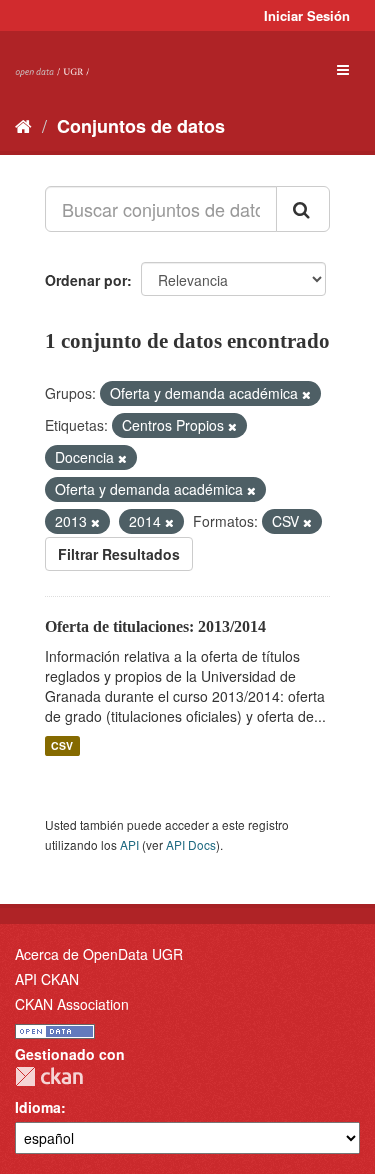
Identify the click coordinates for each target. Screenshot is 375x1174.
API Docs (191, 844)
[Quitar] (306, 394)
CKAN (49, 1076)
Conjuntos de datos (141, 126)
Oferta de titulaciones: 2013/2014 (155, 626)
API (129, 844)
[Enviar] (303, 209)
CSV (62, 745)
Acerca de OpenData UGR (99, 954)
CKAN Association (72, 1004)
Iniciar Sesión (307, 15)
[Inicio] (23, 125)
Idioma (38, 1107)
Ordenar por (86, 280)
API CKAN (47, 979)
